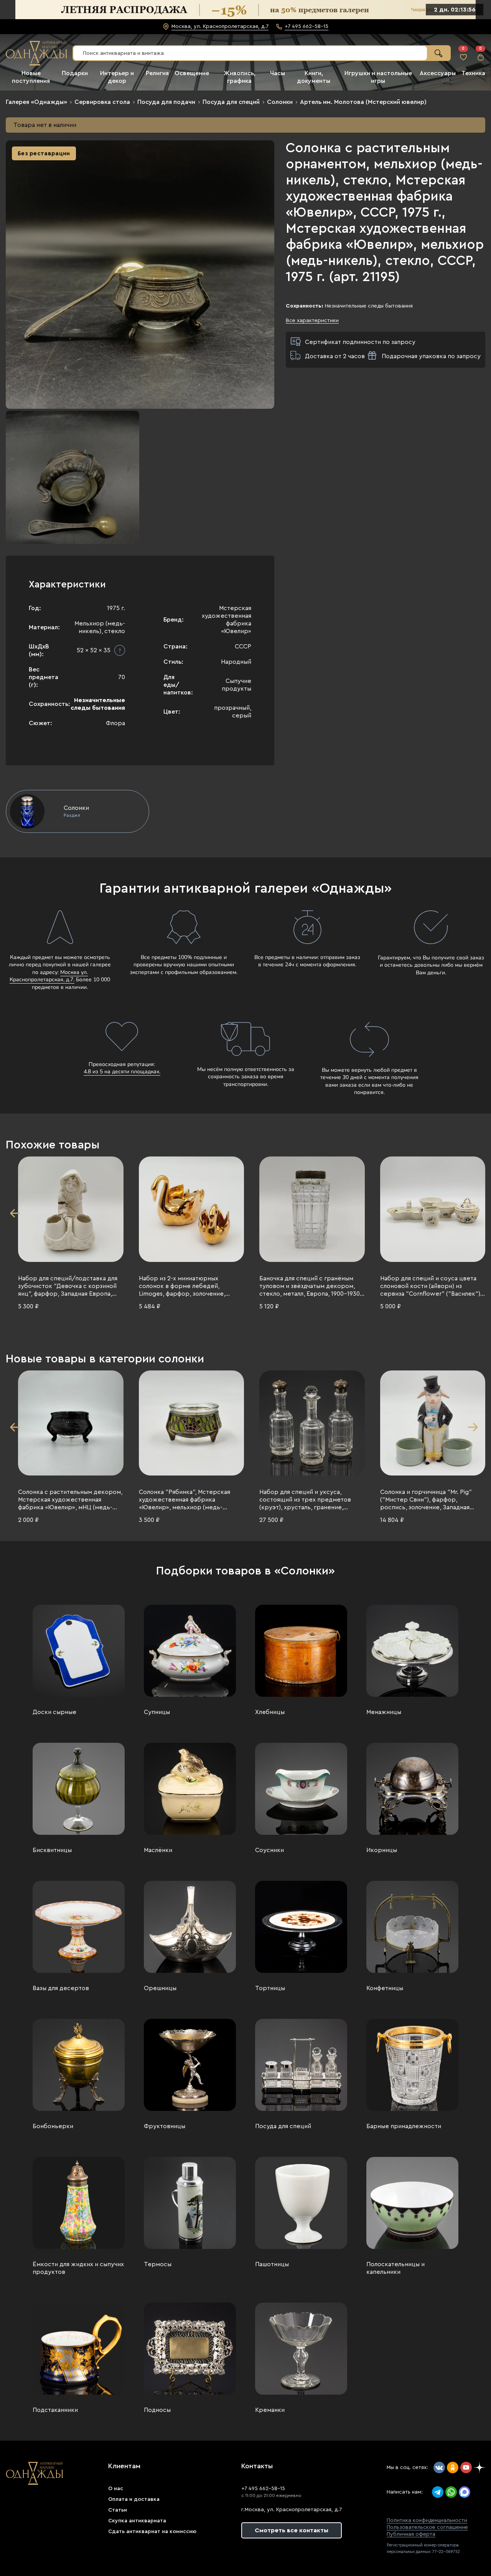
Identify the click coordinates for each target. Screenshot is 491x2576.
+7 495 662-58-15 (263, 2489)
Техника (473, 73)
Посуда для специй (231, 102)
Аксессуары (438, 73)
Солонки (280, 102)
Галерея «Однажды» (36, 102)
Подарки (75, 73)
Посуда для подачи (166, 102)
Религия (157, 73)
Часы (278, 73)
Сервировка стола (102, 102)
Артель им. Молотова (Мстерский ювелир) (363, 102)
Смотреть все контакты (292, 2530)
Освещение (192, 73)
